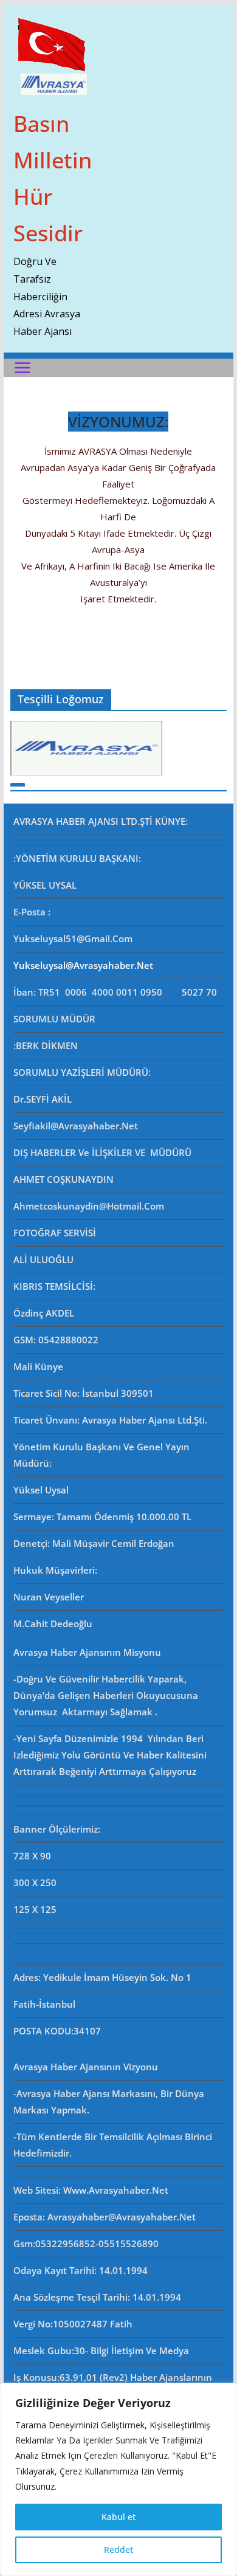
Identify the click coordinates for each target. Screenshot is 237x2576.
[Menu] (22, 368)
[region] (118, 2479)
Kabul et (118, 2517)
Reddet (118, 2550)
